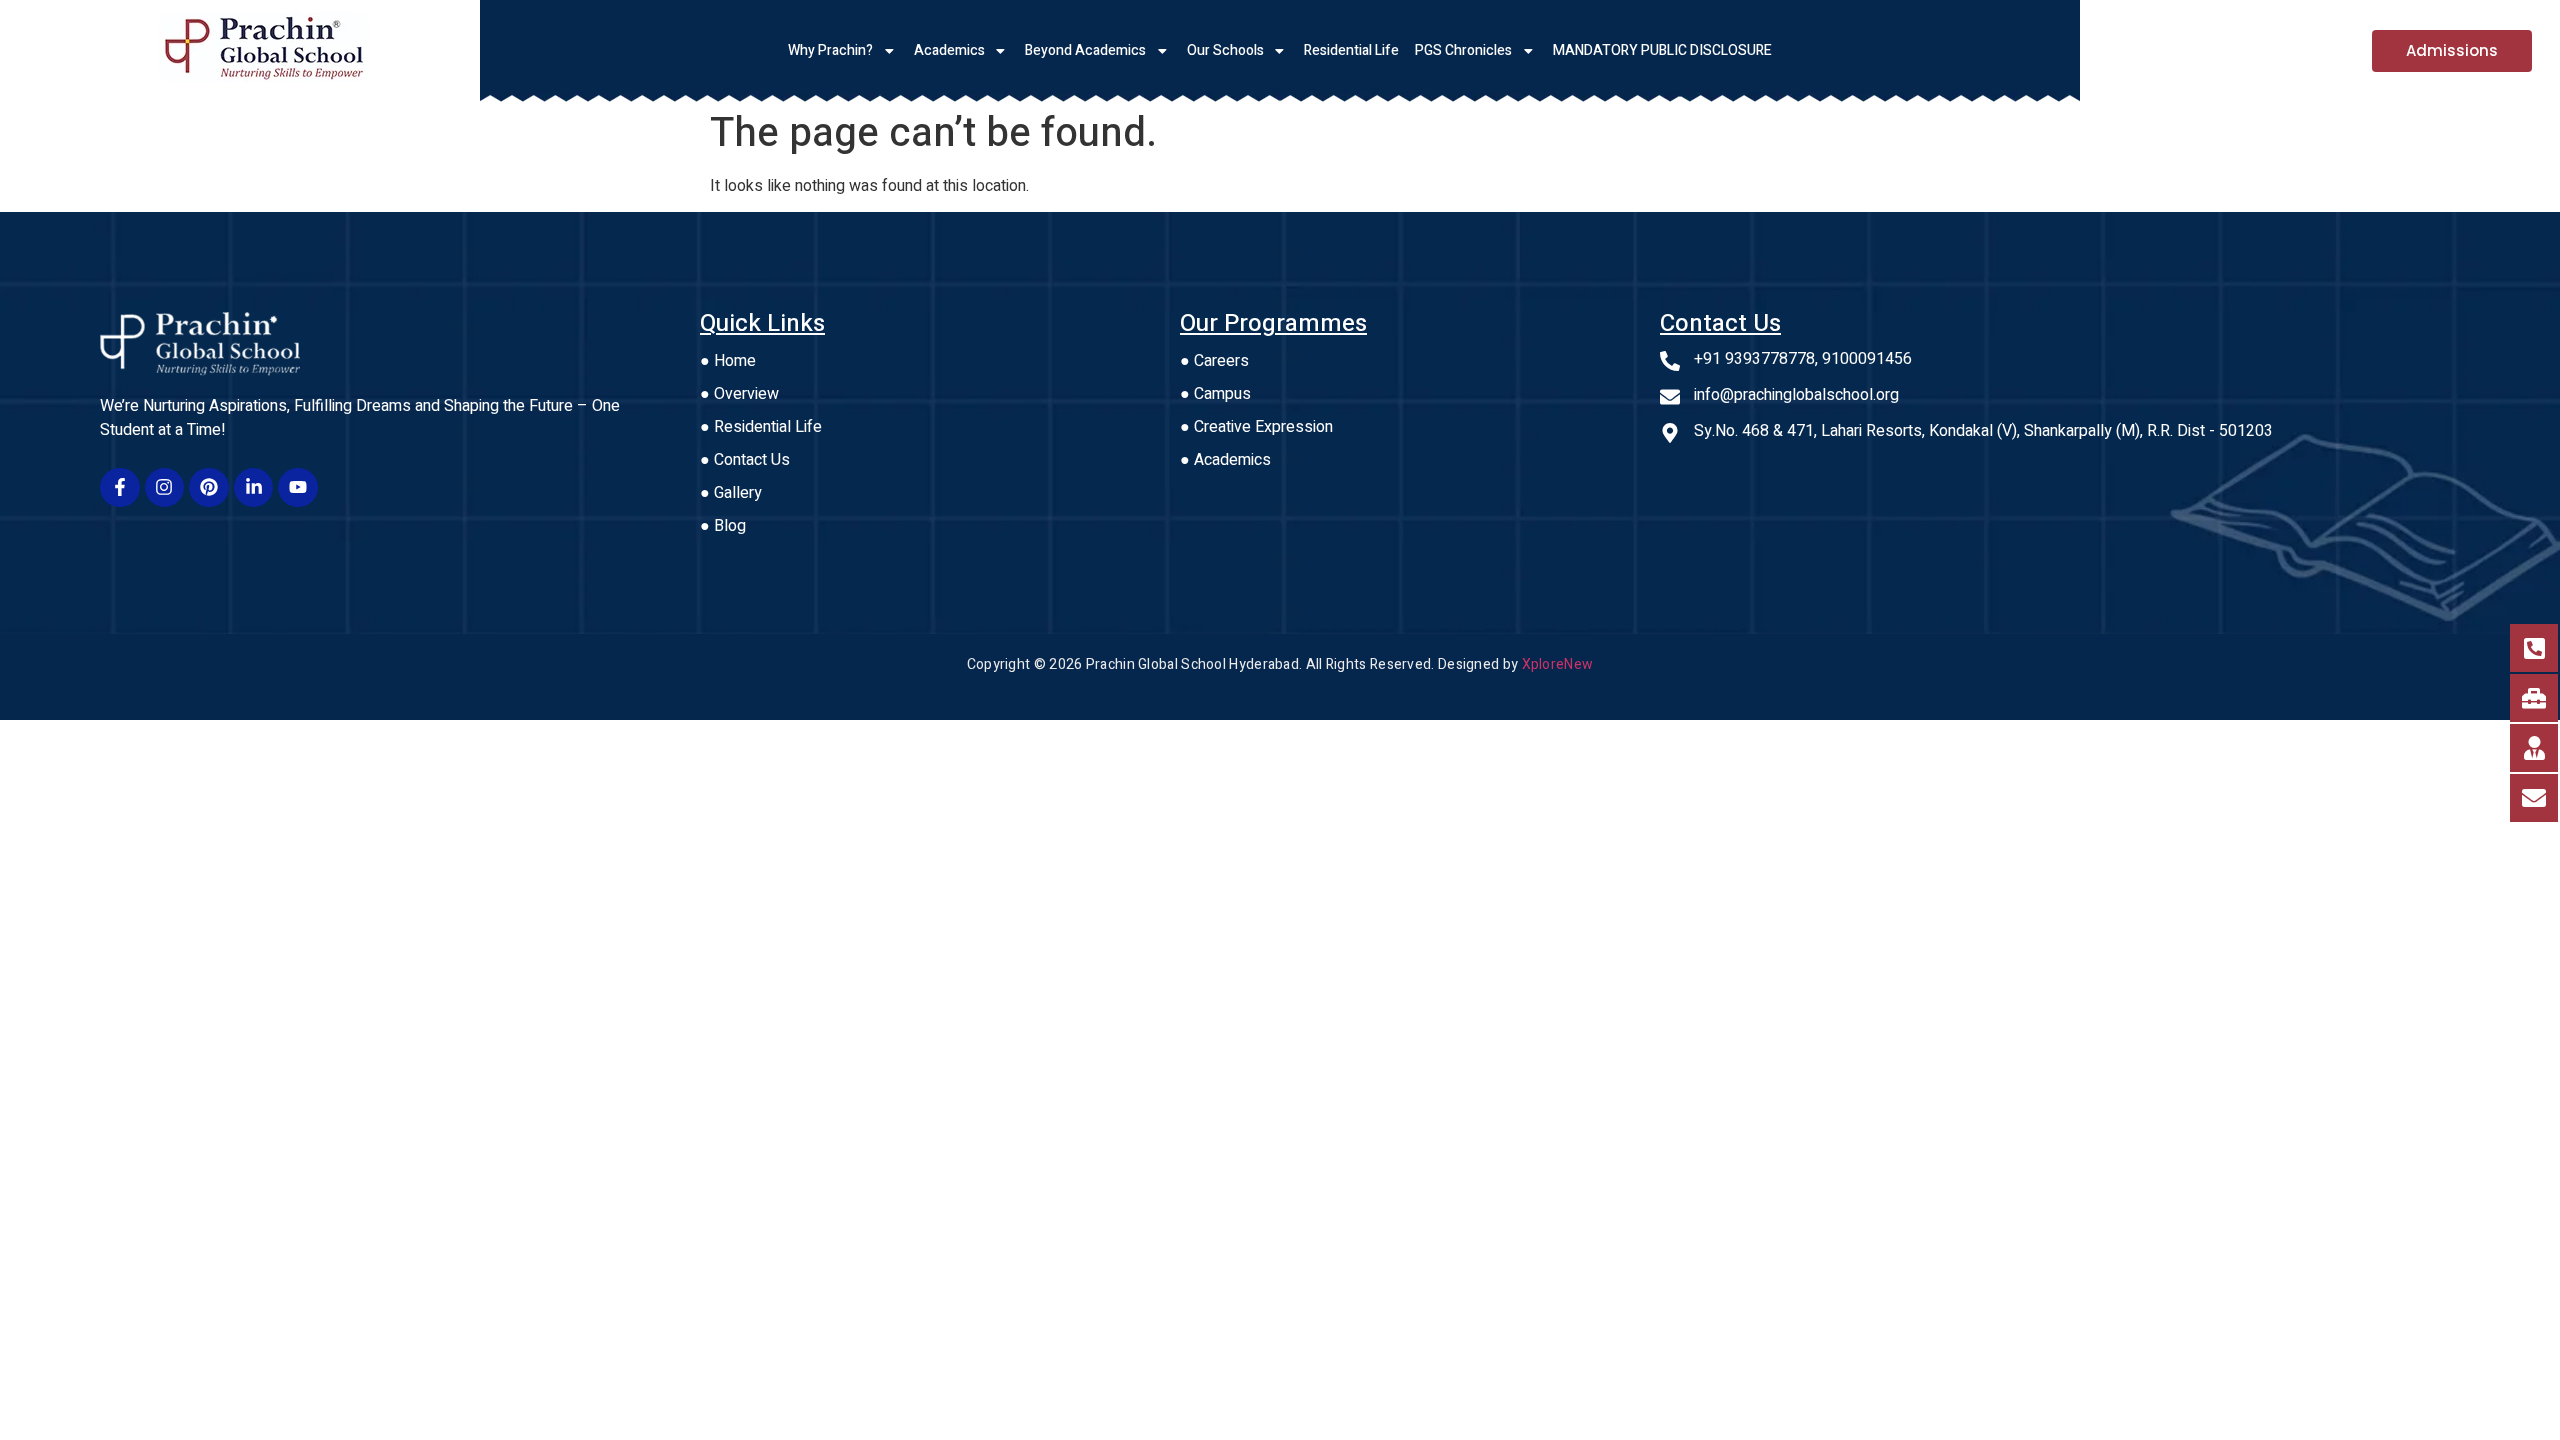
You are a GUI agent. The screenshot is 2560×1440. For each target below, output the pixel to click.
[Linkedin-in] (254, 488)
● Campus (1215, 394)
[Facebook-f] (120, 488)
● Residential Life (761, 427)
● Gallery (731, 493)
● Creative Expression (1256, 427)
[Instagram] (165, 488)
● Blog (723, 526)
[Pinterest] (209, 488)
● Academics (1225, 460)
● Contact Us (745, 460)
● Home (728, 361)
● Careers (1214, 361)
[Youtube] (298, 488)
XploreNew (1558, 664)
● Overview (739, 394)
